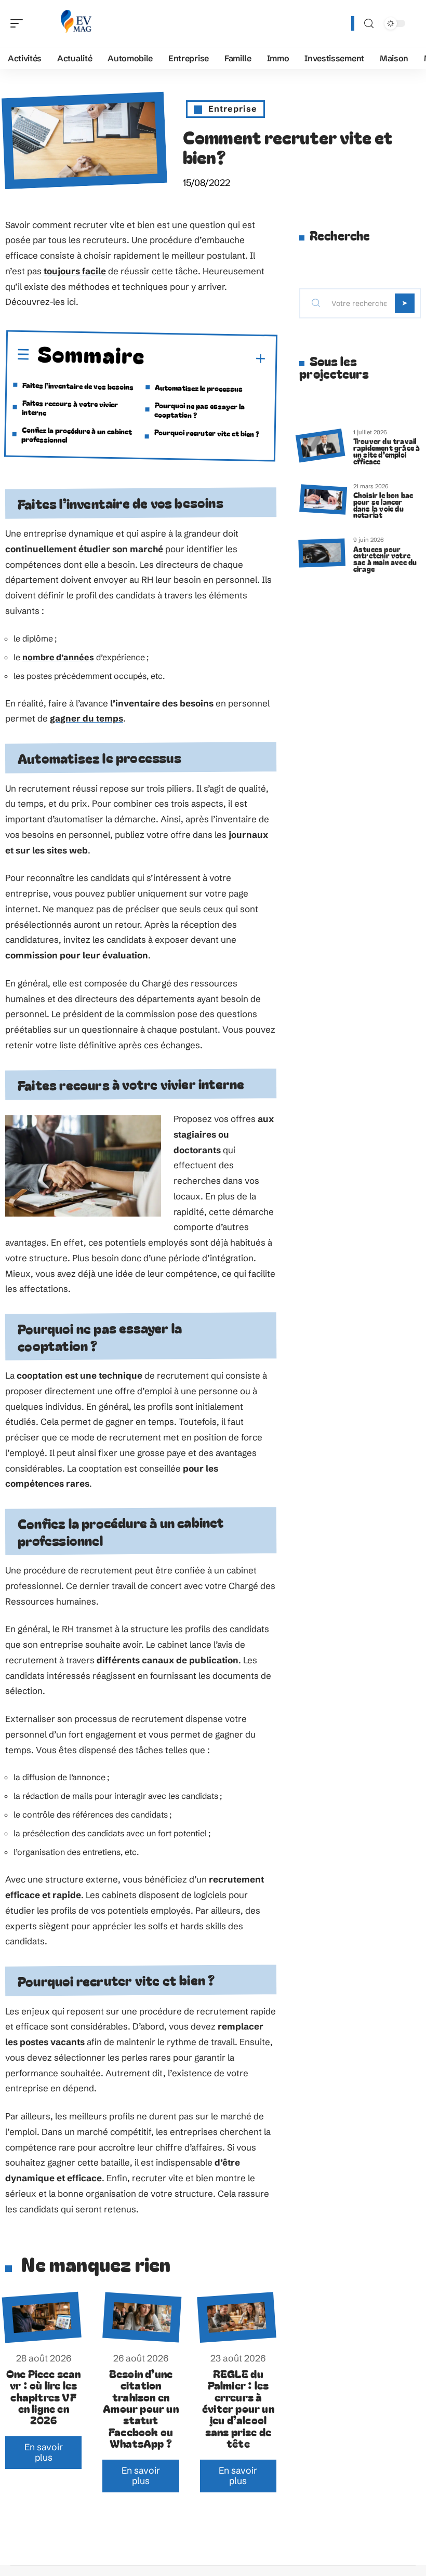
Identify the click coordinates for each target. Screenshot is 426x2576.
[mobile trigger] (19, 23)
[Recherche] (369, 24)
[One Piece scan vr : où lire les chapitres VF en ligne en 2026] (42, 2318)
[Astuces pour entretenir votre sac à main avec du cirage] (322, 553)
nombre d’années (58, 657)
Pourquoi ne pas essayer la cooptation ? (199, 410)
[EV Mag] (75, 23)
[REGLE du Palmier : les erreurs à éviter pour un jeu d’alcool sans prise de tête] (237, 2318)
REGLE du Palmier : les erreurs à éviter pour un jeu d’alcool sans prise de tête (238, 2408)
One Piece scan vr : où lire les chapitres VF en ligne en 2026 (44, 2397)
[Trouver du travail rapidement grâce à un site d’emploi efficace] (320, 445)
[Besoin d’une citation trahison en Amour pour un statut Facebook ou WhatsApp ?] (143, 2318)
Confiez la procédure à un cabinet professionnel (77, 435)
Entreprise (233, 109)
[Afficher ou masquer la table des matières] (206, 358)
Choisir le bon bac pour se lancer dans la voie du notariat (383, 505)
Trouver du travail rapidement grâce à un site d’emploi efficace (387, 451)
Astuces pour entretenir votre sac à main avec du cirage (385, 559)
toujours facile (75, 271)
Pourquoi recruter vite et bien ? (207, 433)
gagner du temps (86, 718)
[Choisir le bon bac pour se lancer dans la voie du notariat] (323, 499)
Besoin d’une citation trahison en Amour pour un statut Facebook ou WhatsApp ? (141, 2408)
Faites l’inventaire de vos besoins (78, 386)
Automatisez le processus (199, 388)
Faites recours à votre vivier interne (70, 408)
